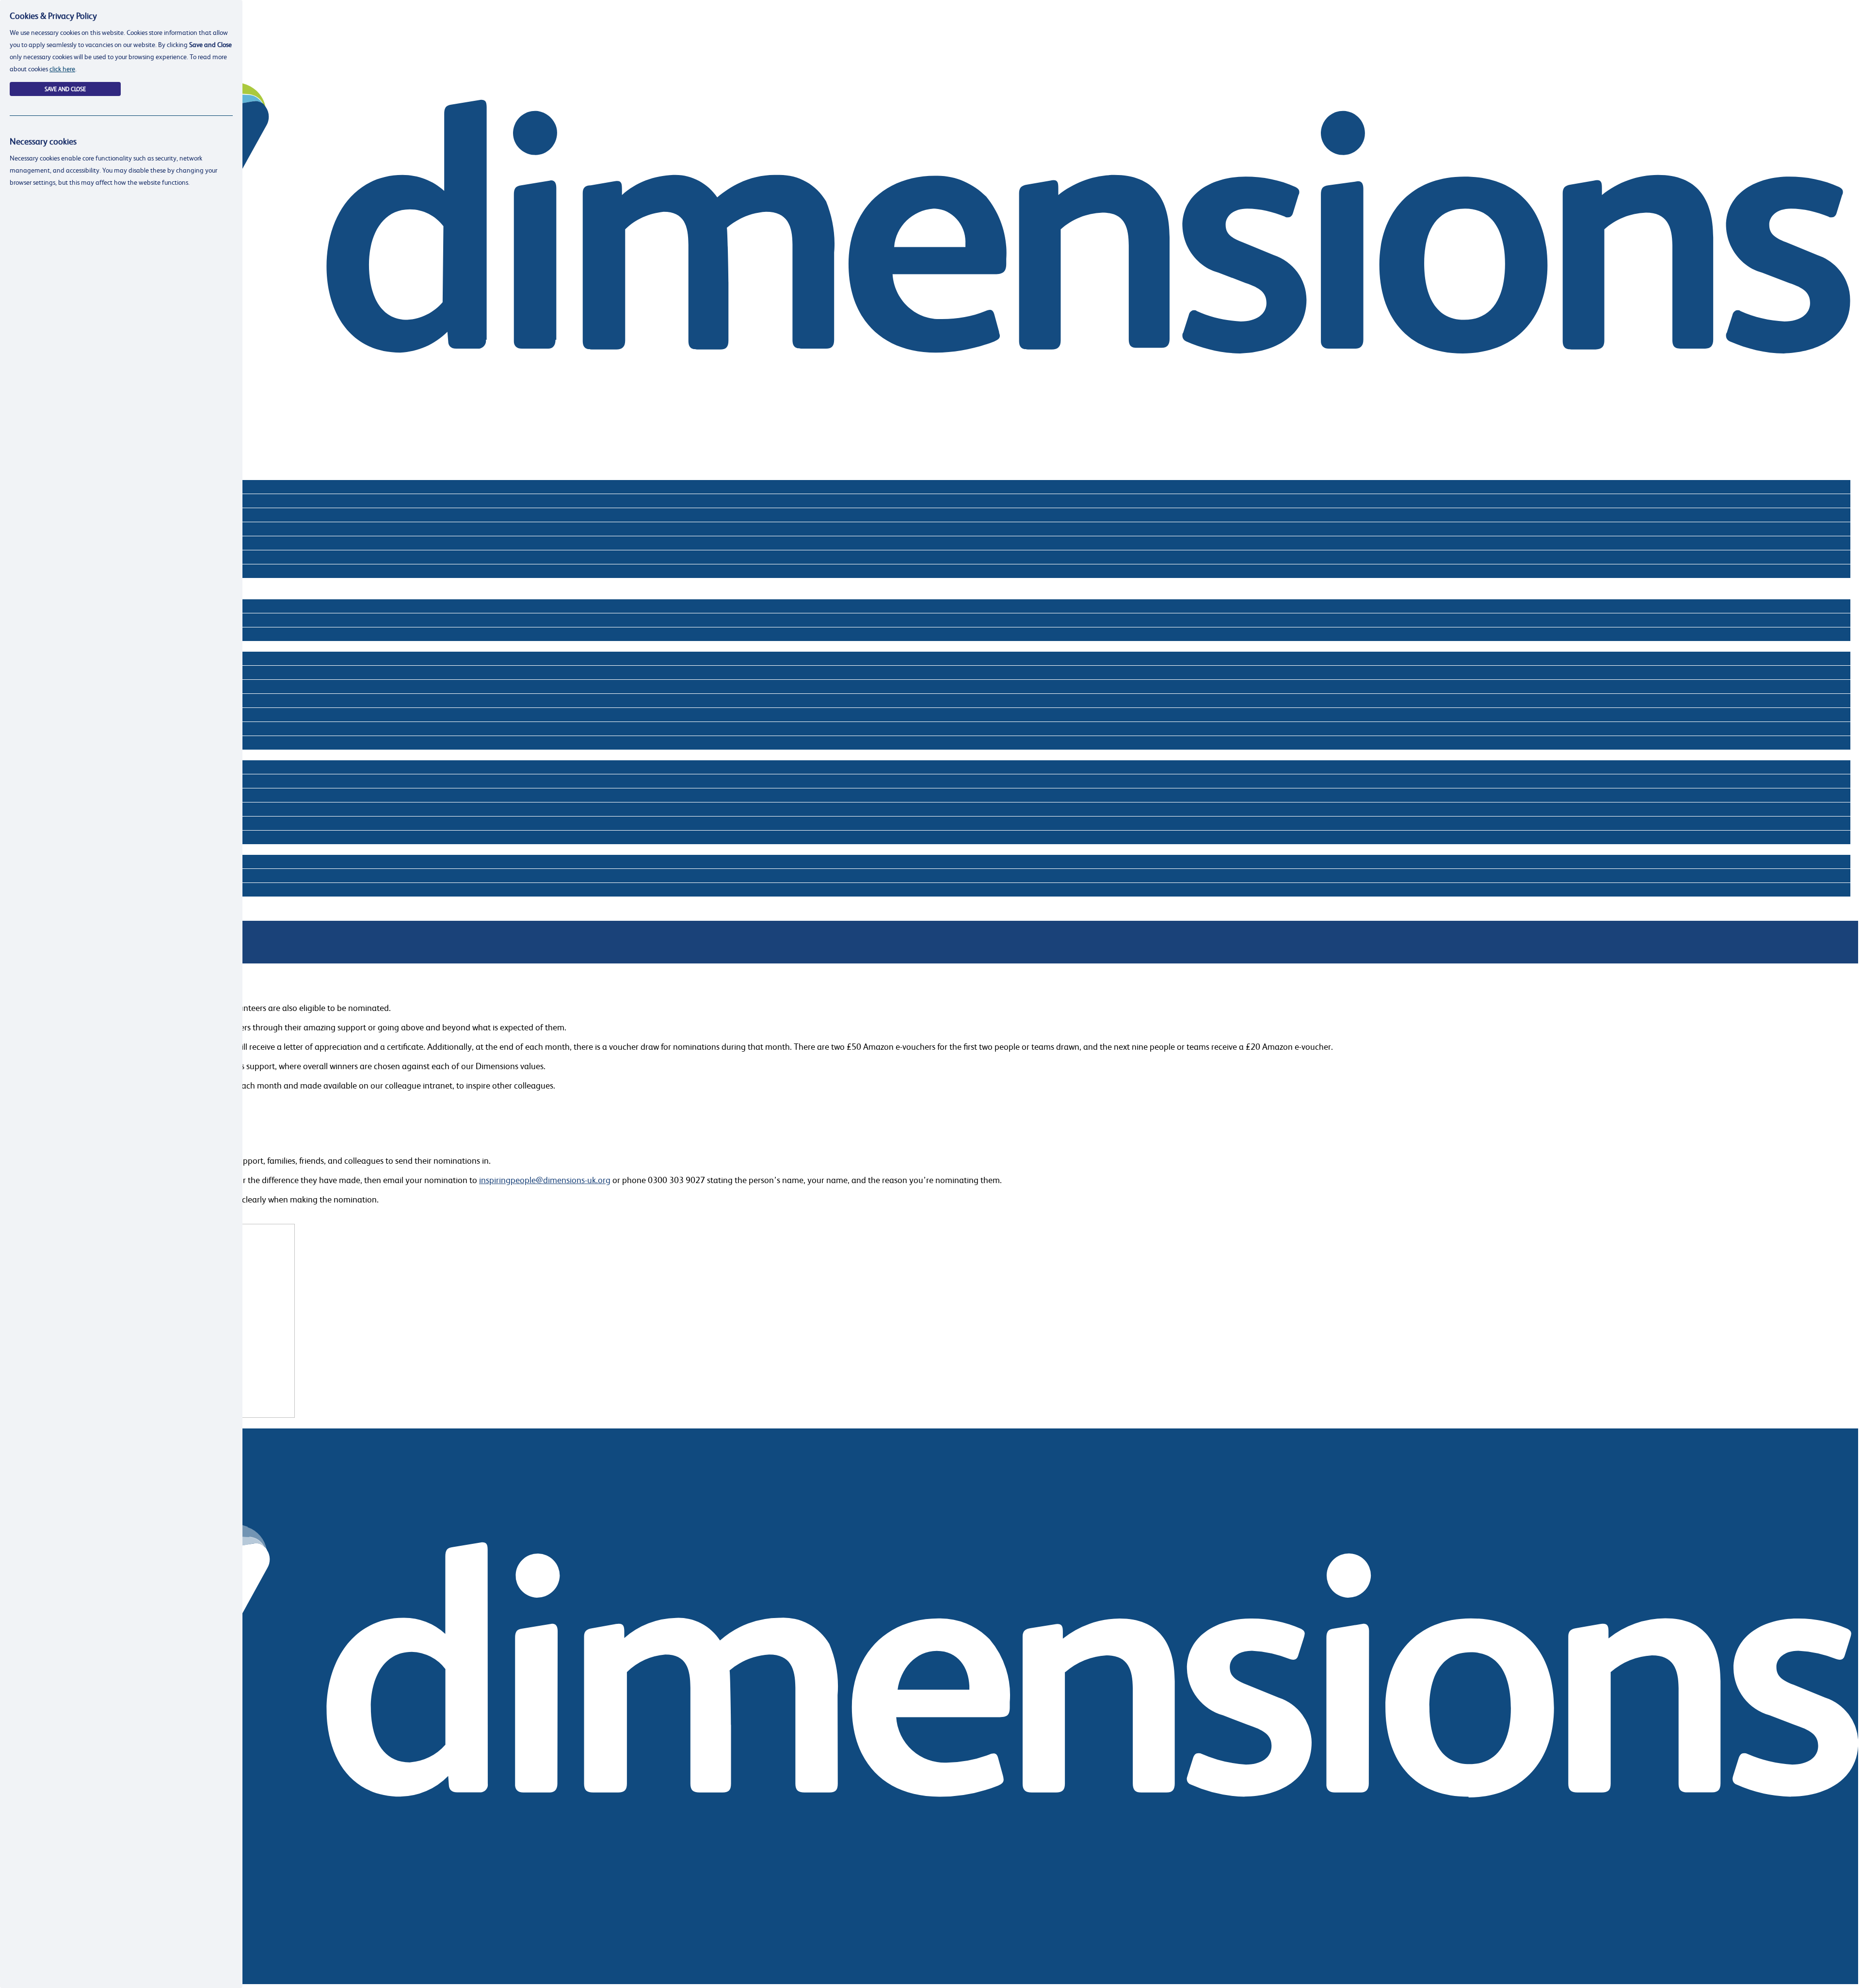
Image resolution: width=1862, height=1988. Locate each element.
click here (62, 69)
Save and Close (65, 89)
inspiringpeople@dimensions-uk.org (545, 1180)
